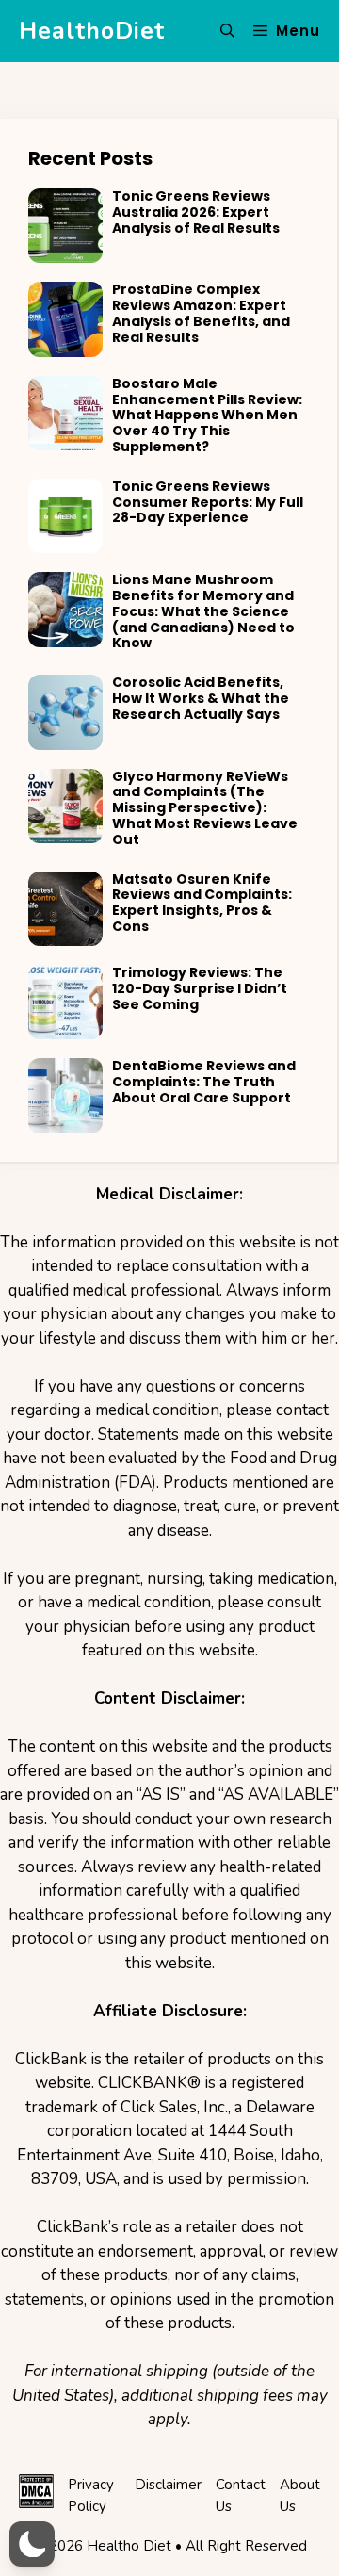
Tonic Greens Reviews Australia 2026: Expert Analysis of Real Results (196, 212)
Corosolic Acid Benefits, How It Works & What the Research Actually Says (201, 698)
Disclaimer (168, 2485)
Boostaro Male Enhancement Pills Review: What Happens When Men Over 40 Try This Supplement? (207, 415)
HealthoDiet (92, 31)
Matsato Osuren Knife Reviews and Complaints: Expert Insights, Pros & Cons (202, 903)
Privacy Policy (91, 2495)
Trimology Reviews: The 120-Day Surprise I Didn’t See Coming (200, 988)
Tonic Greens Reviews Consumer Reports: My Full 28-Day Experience (208, 502)
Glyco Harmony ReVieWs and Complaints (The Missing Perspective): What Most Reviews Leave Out (205, 808)
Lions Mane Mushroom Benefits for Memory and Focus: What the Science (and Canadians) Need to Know (203, 611)
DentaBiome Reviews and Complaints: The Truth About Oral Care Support (204, 1082)
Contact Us (241, 2495)
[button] (227, 31)
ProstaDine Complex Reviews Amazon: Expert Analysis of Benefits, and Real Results (201, 313)
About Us (300, 2495)
